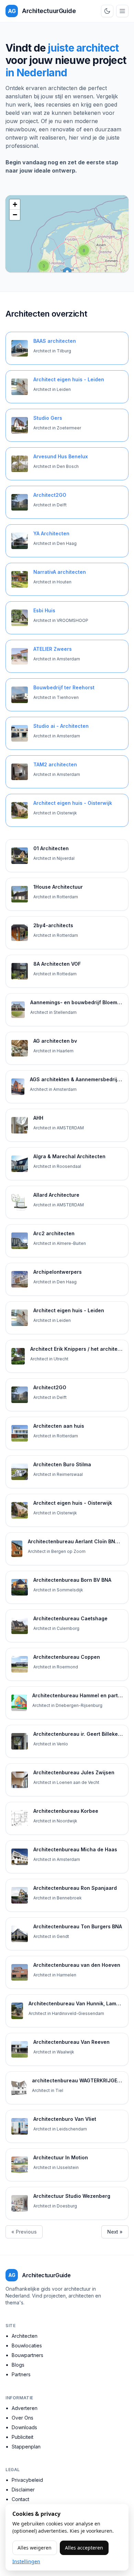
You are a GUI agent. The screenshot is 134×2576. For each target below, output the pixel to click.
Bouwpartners (27, 2355)
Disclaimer (23, 2490)
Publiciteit (23, 2437)
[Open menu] (122, 11)
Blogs (18, 2365)
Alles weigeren (35, 2548)
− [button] (15, 215)
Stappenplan (26, 2447)
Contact (20, 2499)
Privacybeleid (27, 2480)
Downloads (24, 2427)
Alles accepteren (84, 2548)
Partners (21, 2374)
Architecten (25, 2336)
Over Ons (23, 2418)
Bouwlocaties (27, 2345)
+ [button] (15, 204)
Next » (115, 2232)
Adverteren (25, 2408)
